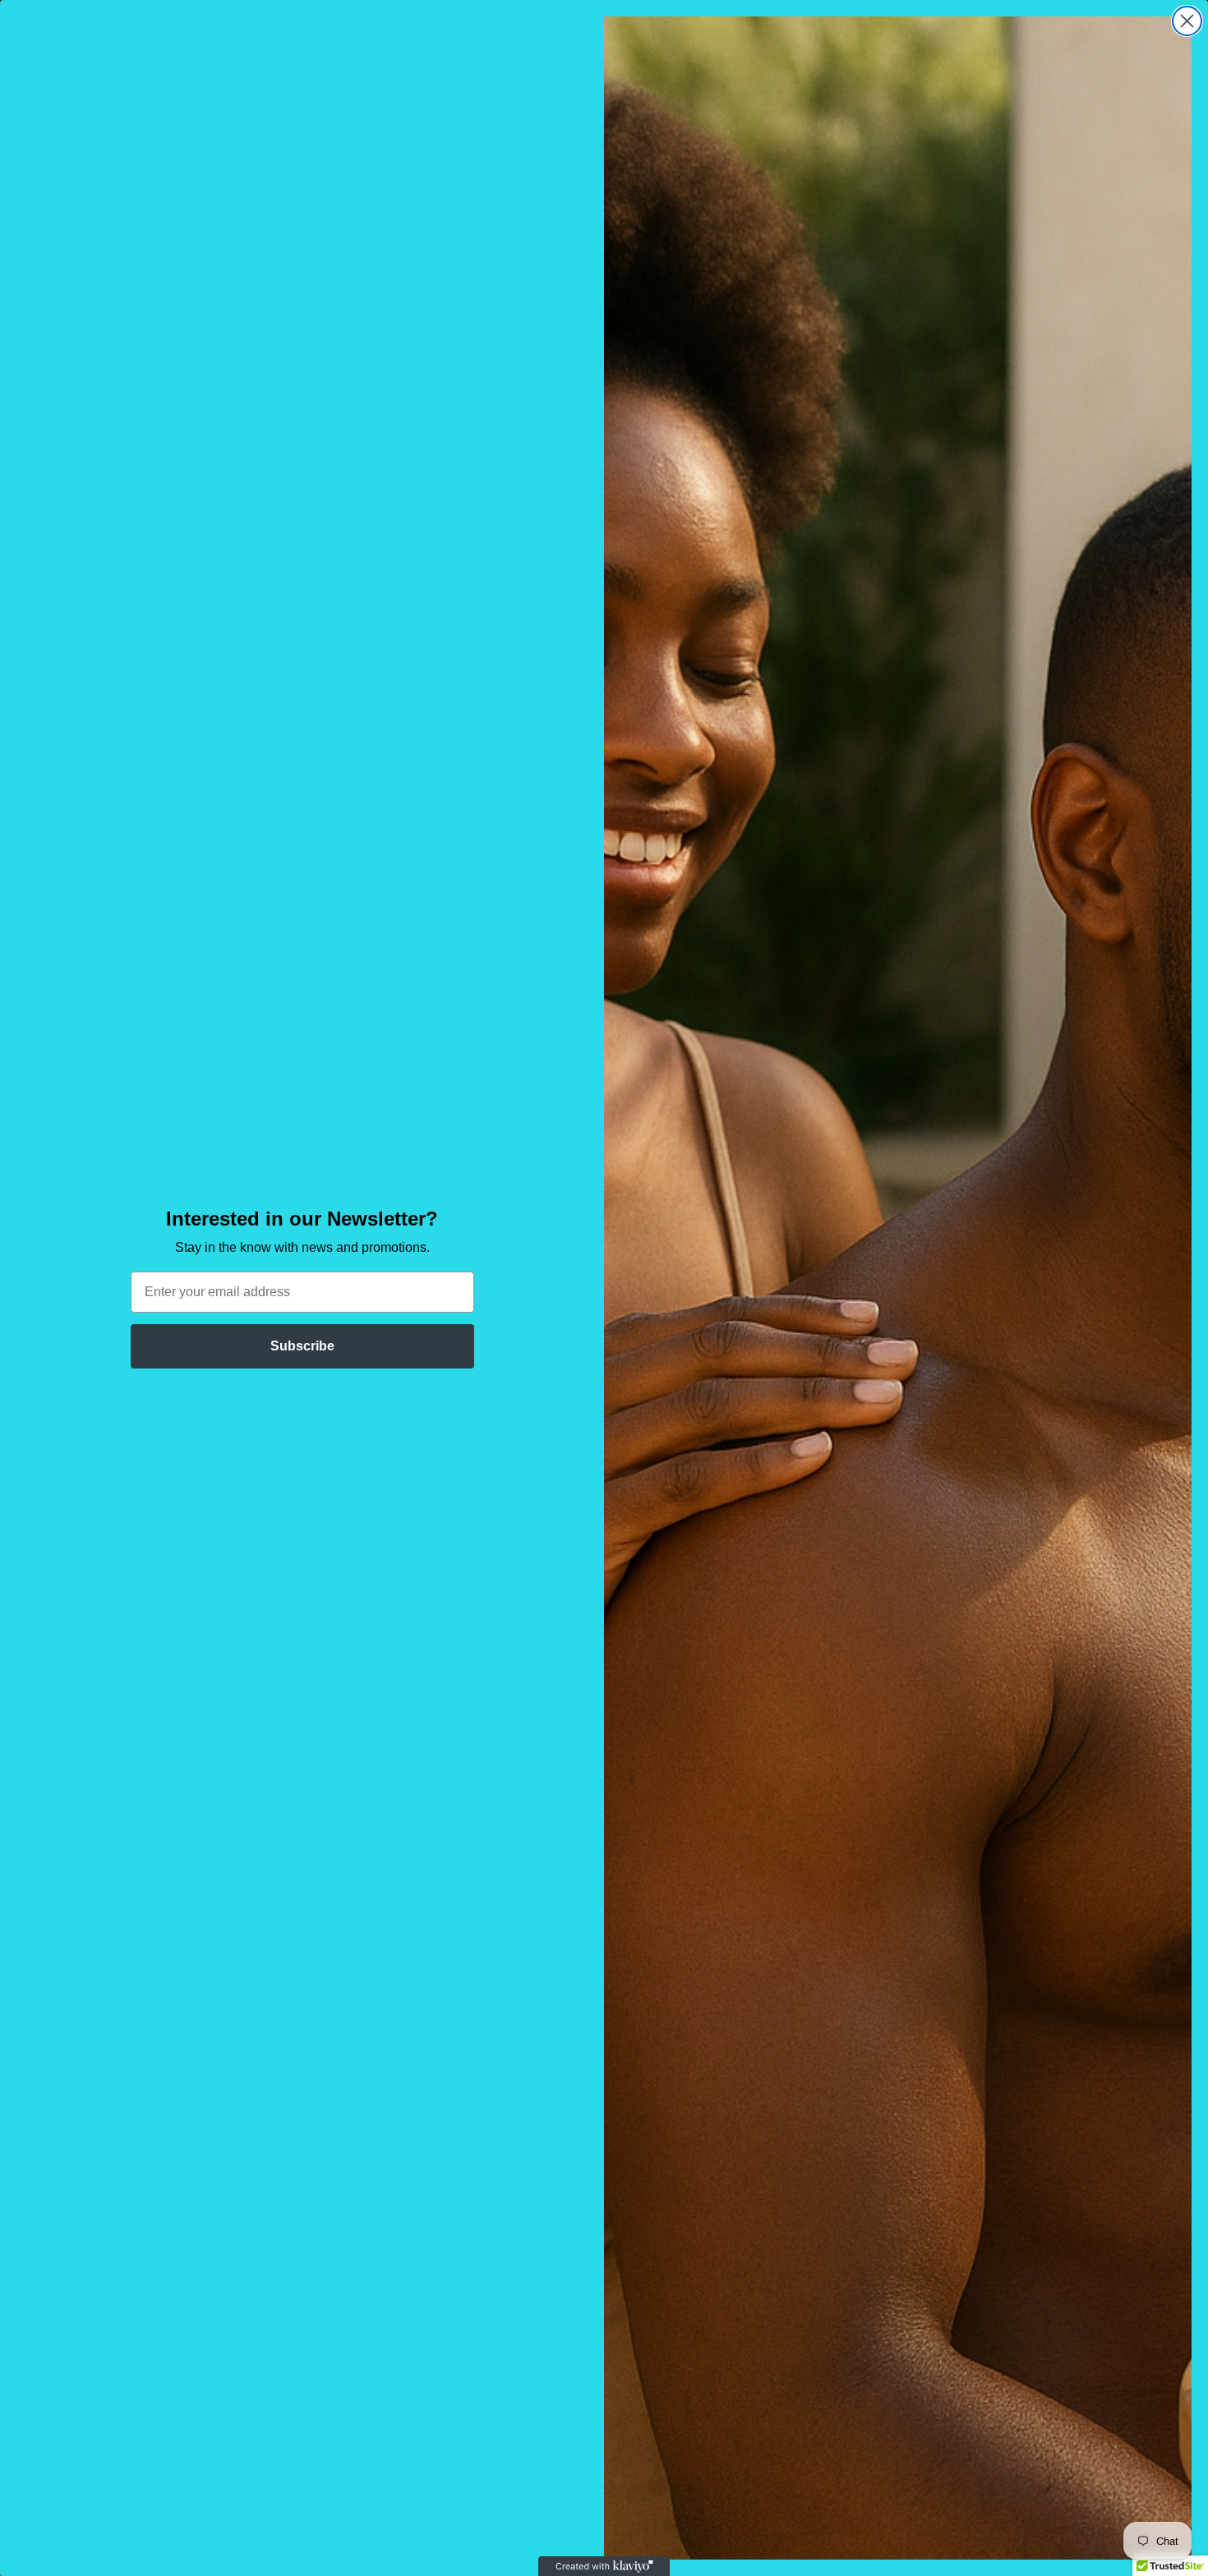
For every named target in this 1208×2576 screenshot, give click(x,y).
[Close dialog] (1187, 21)
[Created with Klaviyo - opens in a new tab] (604, 2566)
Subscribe (302, 1346)
